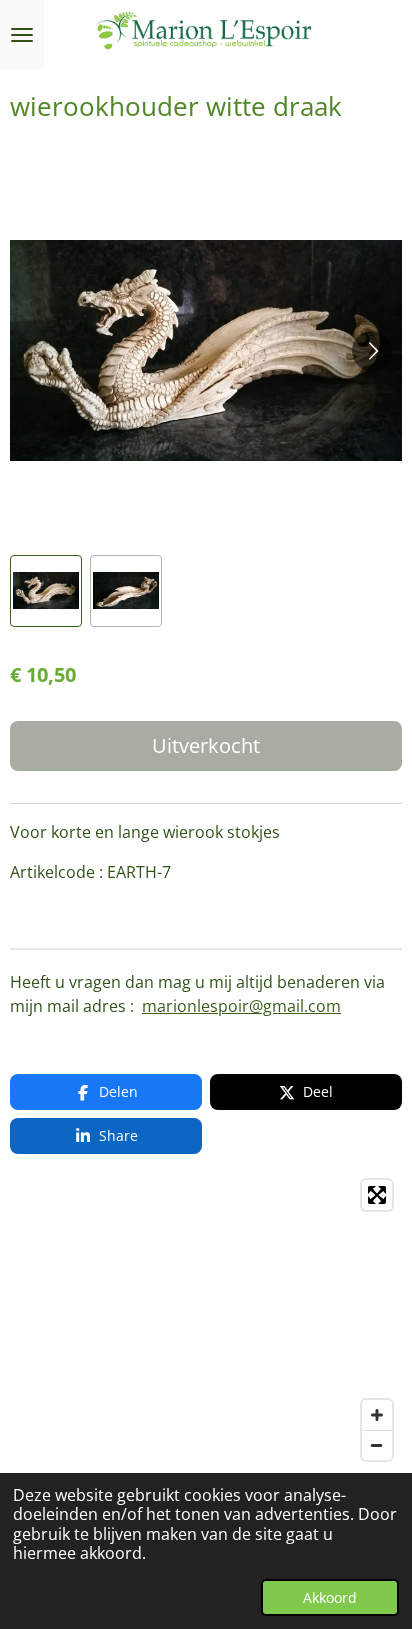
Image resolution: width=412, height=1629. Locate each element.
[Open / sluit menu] (22, 35)
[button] (46, 591)
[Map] (206, 1320)
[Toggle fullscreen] (377, 1195)
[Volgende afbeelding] (372, 351)
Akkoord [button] (330, 1597)
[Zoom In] (377, 1415)
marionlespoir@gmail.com (241, 1006)
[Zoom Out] (377, 1445)
